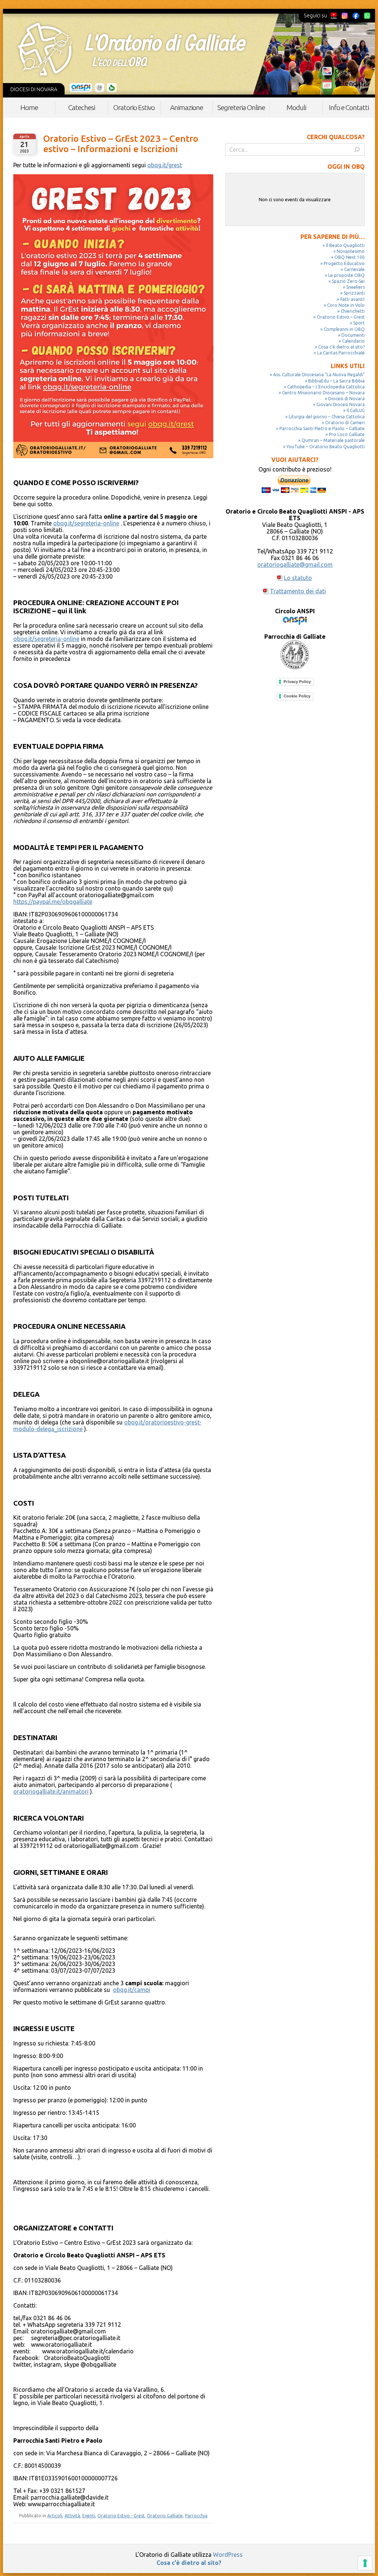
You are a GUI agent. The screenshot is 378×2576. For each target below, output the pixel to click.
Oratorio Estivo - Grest (121, 2516)
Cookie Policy (297, 696)
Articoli (55, 2516)
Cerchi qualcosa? (336, 137)
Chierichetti (353, 311)
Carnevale (354, 269)
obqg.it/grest (165, 165)
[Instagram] (344, 16)
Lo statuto (298, 578)
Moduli (296, 107)
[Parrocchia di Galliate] (99, 88)
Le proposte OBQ (346, 275)
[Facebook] (356, 16)
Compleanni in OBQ (344, 329)
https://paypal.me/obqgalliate (53, 902)
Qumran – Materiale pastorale (333, 440)
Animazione (187, 107)
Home (29, 107)
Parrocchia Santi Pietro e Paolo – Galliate (322, 428)
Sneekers (355, 287)
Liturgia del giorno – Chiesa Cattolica (327, 417)
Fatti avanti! (353, 299)
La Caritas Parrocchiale (341, 353)
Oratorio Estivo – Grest (341, 317)
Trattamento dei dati (298, 591)
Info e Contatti (349, 107)
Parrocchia (196, 2516)
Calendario (352, 83)
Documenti (353, 335)
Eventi (89, 2516)
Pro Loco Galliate (347, 434)
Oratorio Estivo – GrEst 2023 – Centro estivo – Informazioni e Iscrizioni (121, 144)
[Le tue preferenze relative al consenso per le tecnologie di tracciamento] (365, 2563)
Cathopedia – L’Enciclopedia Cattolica (326, 387)
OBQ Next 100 (350, 257)
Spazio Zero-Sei (348, 281)
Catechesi (82, 107)
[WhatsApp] (367, 16)
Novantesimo (351, 251)
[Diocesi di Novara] (112, 88)
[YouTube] (334, 16)
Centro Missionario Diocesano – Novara (323, 393)
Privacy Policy (297, 682)
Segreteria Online (241, 107)
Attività (72, 2516)
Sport (359, 323)
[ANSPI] (81, 88)
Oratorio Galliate (165, 2516)
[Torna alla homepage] (132, 49)
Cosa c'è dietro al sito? (189, 2563)
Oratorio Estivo (134, 107)
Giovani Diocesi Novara (341, 404)
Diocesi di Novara (346, 399)
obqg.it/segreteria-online (86, 523)
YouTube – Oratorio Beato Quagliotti (326, 447)
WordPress (228, 2555)
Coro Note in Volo (346, 305)
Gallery (346, 71)
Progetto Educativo (344, 263)
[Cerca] (357, 150)
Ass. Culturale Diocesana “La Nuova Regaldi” (319, 375)
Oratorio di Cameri (345, 423)
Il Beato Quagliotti (345, 245)
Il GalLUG (356, 410)
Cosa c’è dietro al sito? (341, 347)
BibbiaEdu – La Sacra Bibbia (336, 381)
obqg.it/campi (132, 1990)
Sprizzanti (354, 293)
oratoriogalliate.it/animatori (51, 1791)
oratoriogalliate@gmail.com (295, 565)
